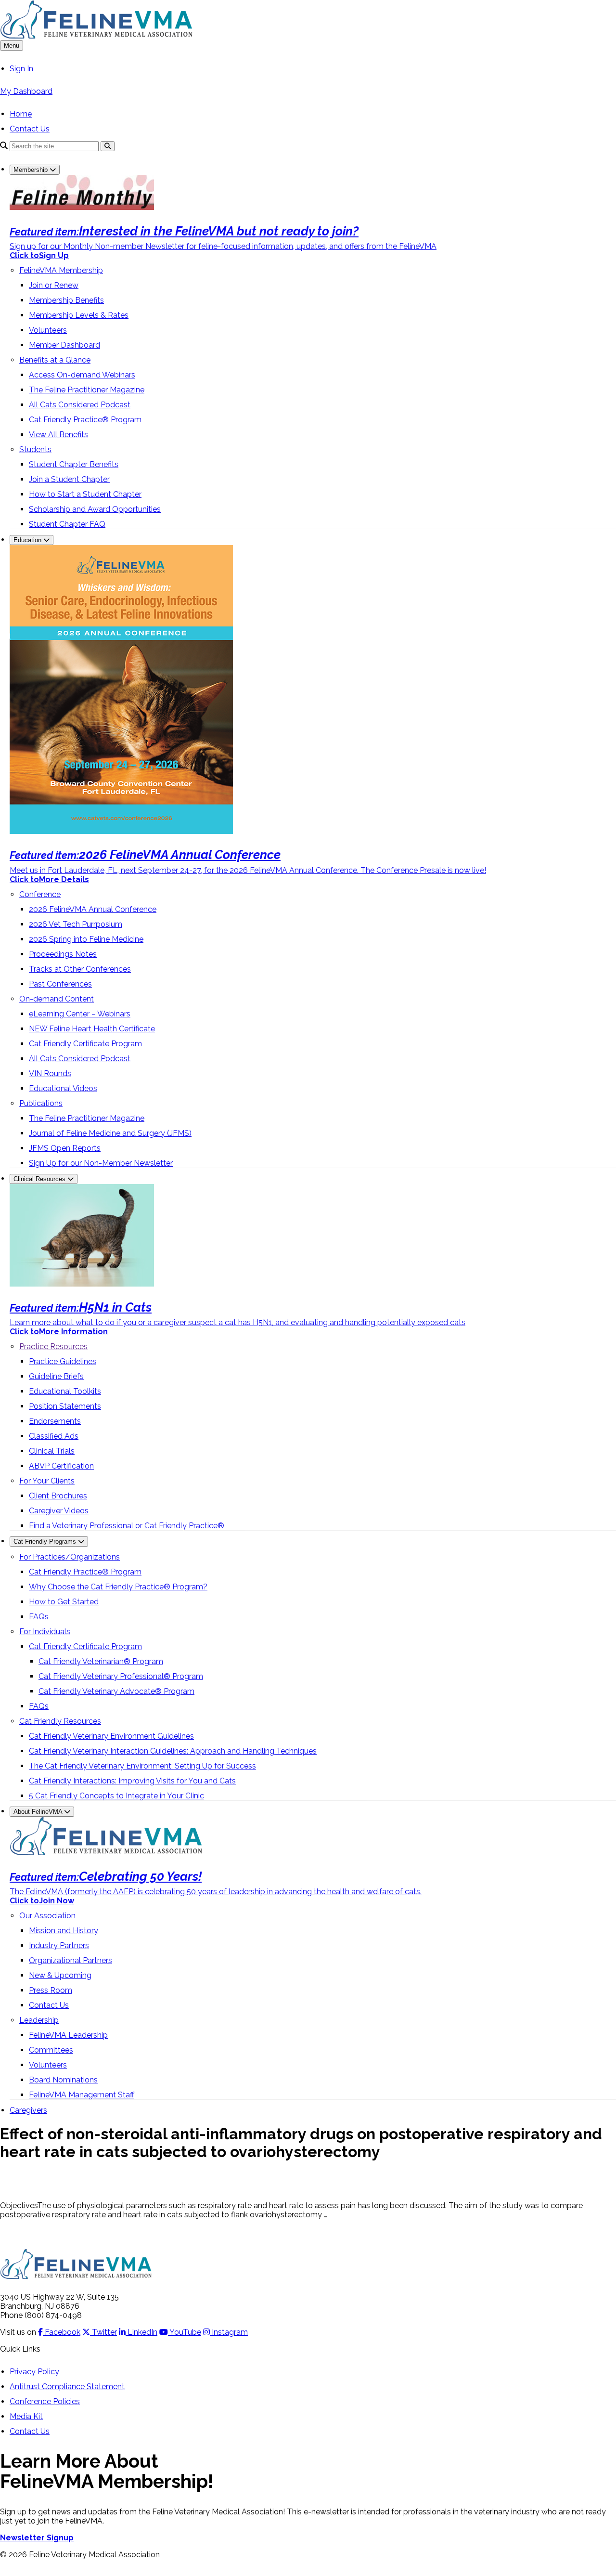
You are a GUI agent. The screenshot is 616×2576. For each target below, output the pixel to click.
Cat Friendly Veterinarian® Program (101, 1661)
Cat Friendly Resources (60, 1721)
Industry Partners (59, 1945)
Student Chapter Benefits (74, 464)
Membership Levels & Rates (79, 315)
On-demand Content (57, 999)
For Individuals (45, 1632)
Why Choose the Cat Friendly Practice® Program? (118, 1587)
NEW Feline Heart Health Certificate (92, 1029)
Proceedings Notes (63, 954)
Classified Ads (54, 1436)
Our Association (47, 1916)
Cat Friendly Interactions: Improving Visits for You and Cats (132, 1781)
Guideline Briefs (56, 1376)
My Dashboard (26, 91)
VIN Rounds (50, 1073)
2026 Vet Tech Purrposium (76, 924)
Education (28, 540)
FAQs (39, 1617)
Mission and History (64, 1931)
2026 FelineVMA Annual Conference (93, 909)
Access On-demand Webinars (82, 375)
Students (35, 449)
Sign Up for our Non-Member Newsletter (101, 1163)
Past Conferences (60, 984)
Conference (40, 894)
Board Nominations (63, 2080)
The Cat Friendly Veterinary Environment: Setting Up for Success (142, 1766)
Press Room (51, 1990)
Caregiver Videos (59, 1511)
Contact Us (30, 129)
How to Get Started (64, 1602)
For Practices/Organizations (70, 1557)
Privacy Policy (34, 2372)
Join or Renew (54, 285)
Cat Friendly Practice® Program (85, 420)
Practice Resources (53, 1347)
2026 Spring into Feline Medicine (86, 939)
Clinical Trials (52, 1451)
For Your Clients (47, 1481)
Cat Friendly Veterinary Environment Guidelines (111, 1736)
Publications (41, 1103)
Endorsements (55, 1421)
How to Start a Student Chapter (85, 494)
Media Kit (26, 2416)
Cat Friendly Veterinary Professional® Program (121, 1676)
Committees (51, 2050)
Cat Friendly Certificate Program (85, 1044)
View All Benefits (58, 435)
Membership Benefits (66, 300)
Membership (32, 170)
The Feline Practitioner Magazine (87, 390)
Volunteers (48, 330)
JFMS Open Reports (65, 1148)
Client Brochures (58, 1496)
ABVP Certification (61, 1466)
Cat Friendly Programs (46, 1542)
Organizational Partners (71, 1960)
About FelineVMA (39, 1812)
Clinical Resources (40, 1179)
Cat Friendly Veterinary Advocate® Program (116, 1691)
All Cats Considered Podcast (80, 405)
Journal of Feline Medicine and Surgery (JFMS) (110, 1133)
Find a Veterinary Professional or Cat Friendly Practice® (127, 1526)
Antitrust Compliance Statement (67, 2387)
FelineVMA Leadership (68, 2035)
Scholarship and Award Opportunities (95, 509)
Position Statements (65, 1406)
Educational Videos (63, 1088)
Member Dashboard (64, 345)
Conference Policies (45, 2401)
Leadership (39, 2020)
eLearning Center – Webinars (80, 1014)
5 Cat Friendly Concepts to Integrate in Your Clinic (116, 1796)
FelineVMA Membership (61, 270)
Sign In (21, 69)
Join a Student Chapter (69, 479)
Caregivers (28, 2110)
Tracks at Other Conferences (80, 969)
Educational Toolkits (65, 1391)
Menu (12, 46)
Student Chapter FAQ (67, 524)
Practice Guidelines (63, 1361)
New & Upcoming (60, 1975)
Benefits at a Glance (55, 360)
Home (21, 114)
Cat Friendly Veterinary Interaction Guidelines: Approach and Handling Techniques (173, 1751)
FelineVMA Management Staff (82, 2095)
